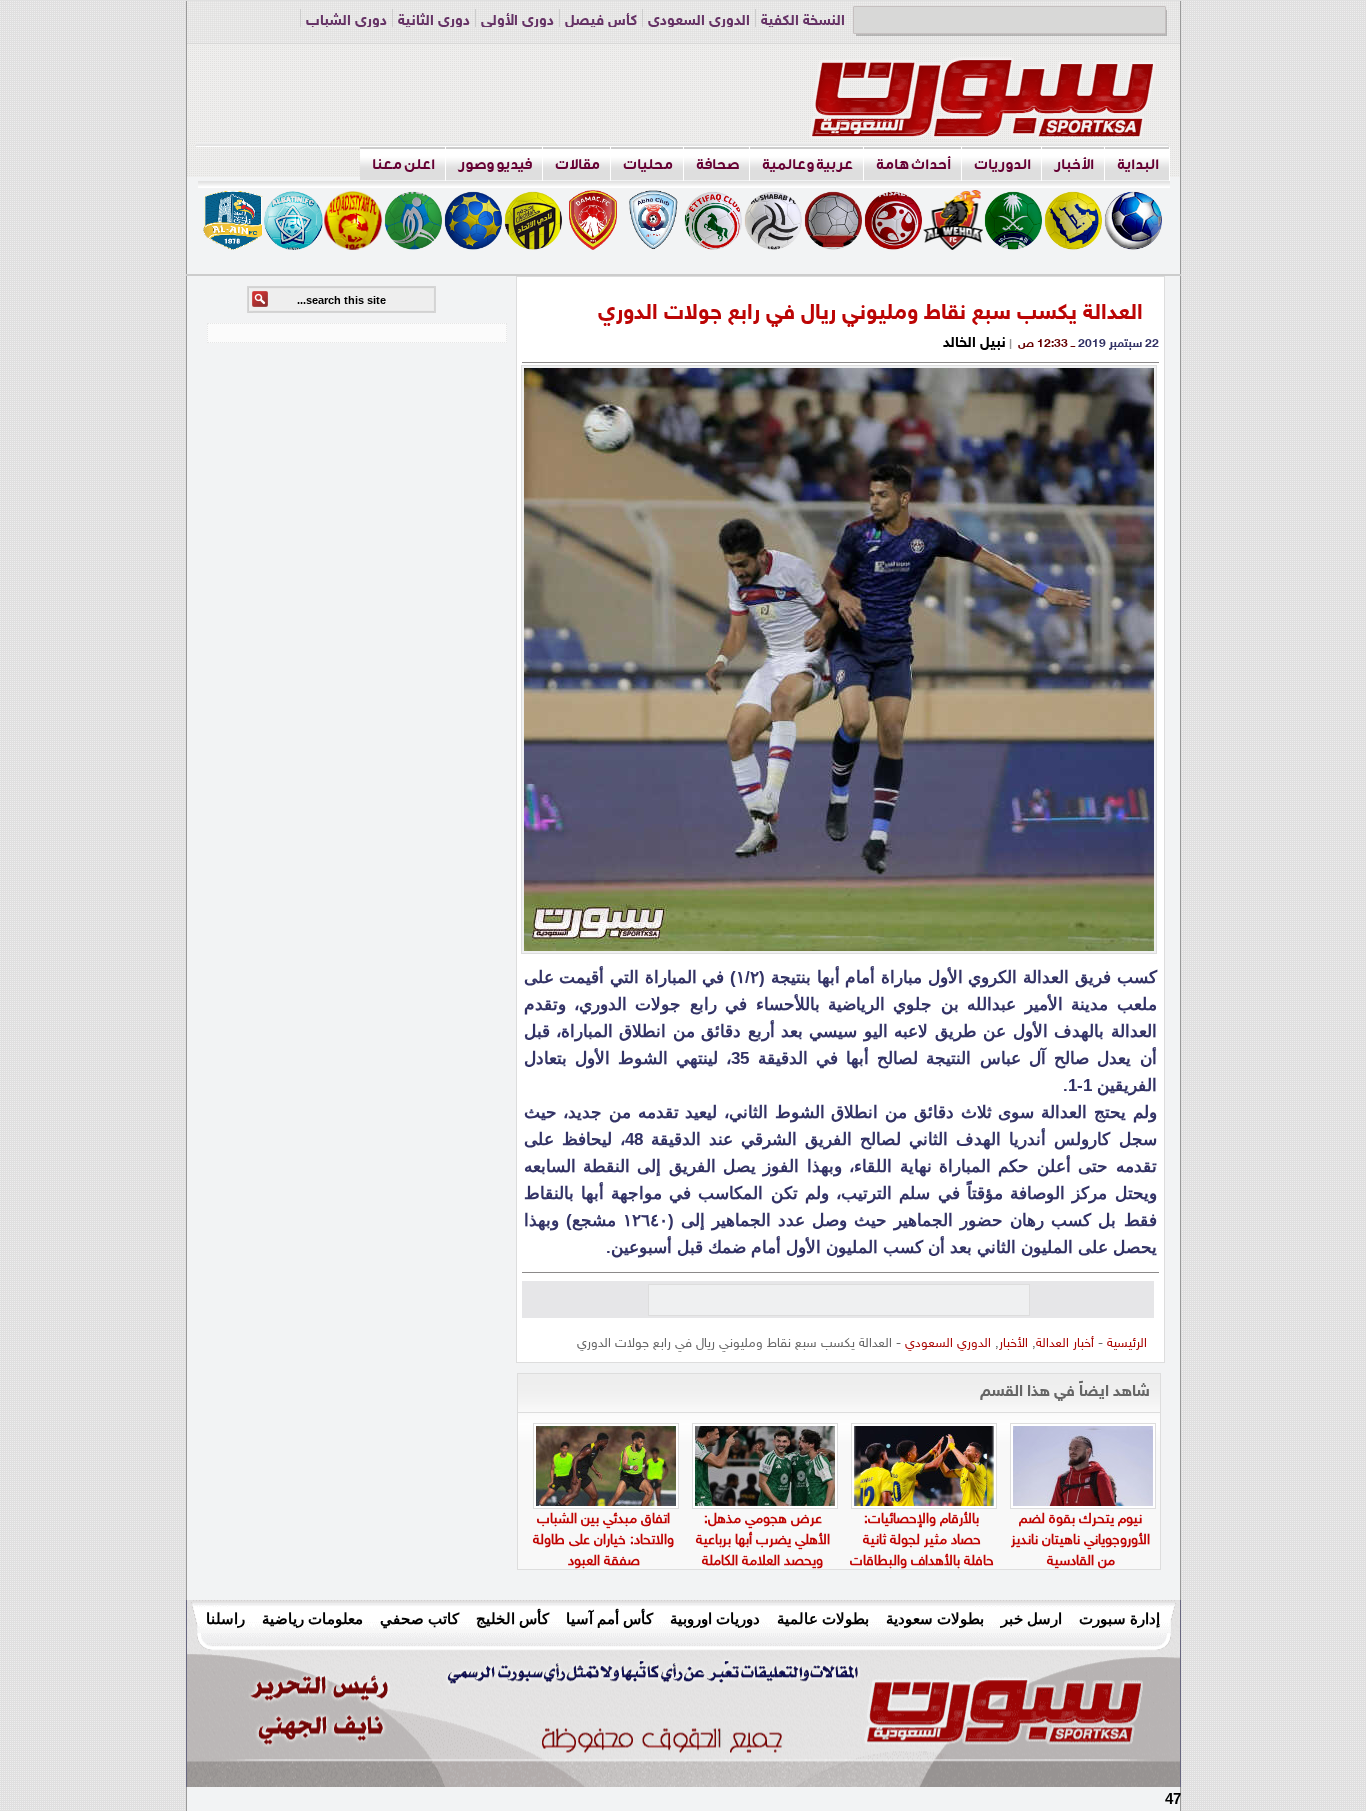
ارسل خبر (1031, 1618)
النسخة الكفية (803, 21)
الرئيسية (1127, 1344)
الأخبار (1074, 164)
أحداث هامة (913, 164)
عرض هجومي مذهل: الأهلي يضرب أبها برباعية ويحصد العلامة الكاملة (763, 1540)
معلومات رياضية (312, 1618)
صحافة (717, 164)
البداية (1138, 164)
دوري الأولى (517, 21)
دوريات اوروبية (715, 1618)
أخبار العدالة (1065, 1344)
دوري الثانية (434, 21)
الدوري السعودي (699, 21)
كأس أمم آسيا (609, 1618)
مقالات (577, 164)
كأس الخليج (512, 1618)
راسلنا (225, 1618)
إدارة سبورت (1119, 1618)
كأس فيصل (601, 21)
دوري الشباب (346, 21)
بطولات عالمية (823, 1618)
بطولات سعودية (935, 1618)
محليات (648, 164)
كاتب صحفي (419, 1618)
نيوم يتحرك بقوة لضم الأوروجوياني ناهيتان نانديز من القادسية (1080, 1540)
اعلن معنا (403, 164)
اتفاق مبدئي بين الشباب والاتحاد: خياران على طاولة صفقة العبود (603, 1540)
